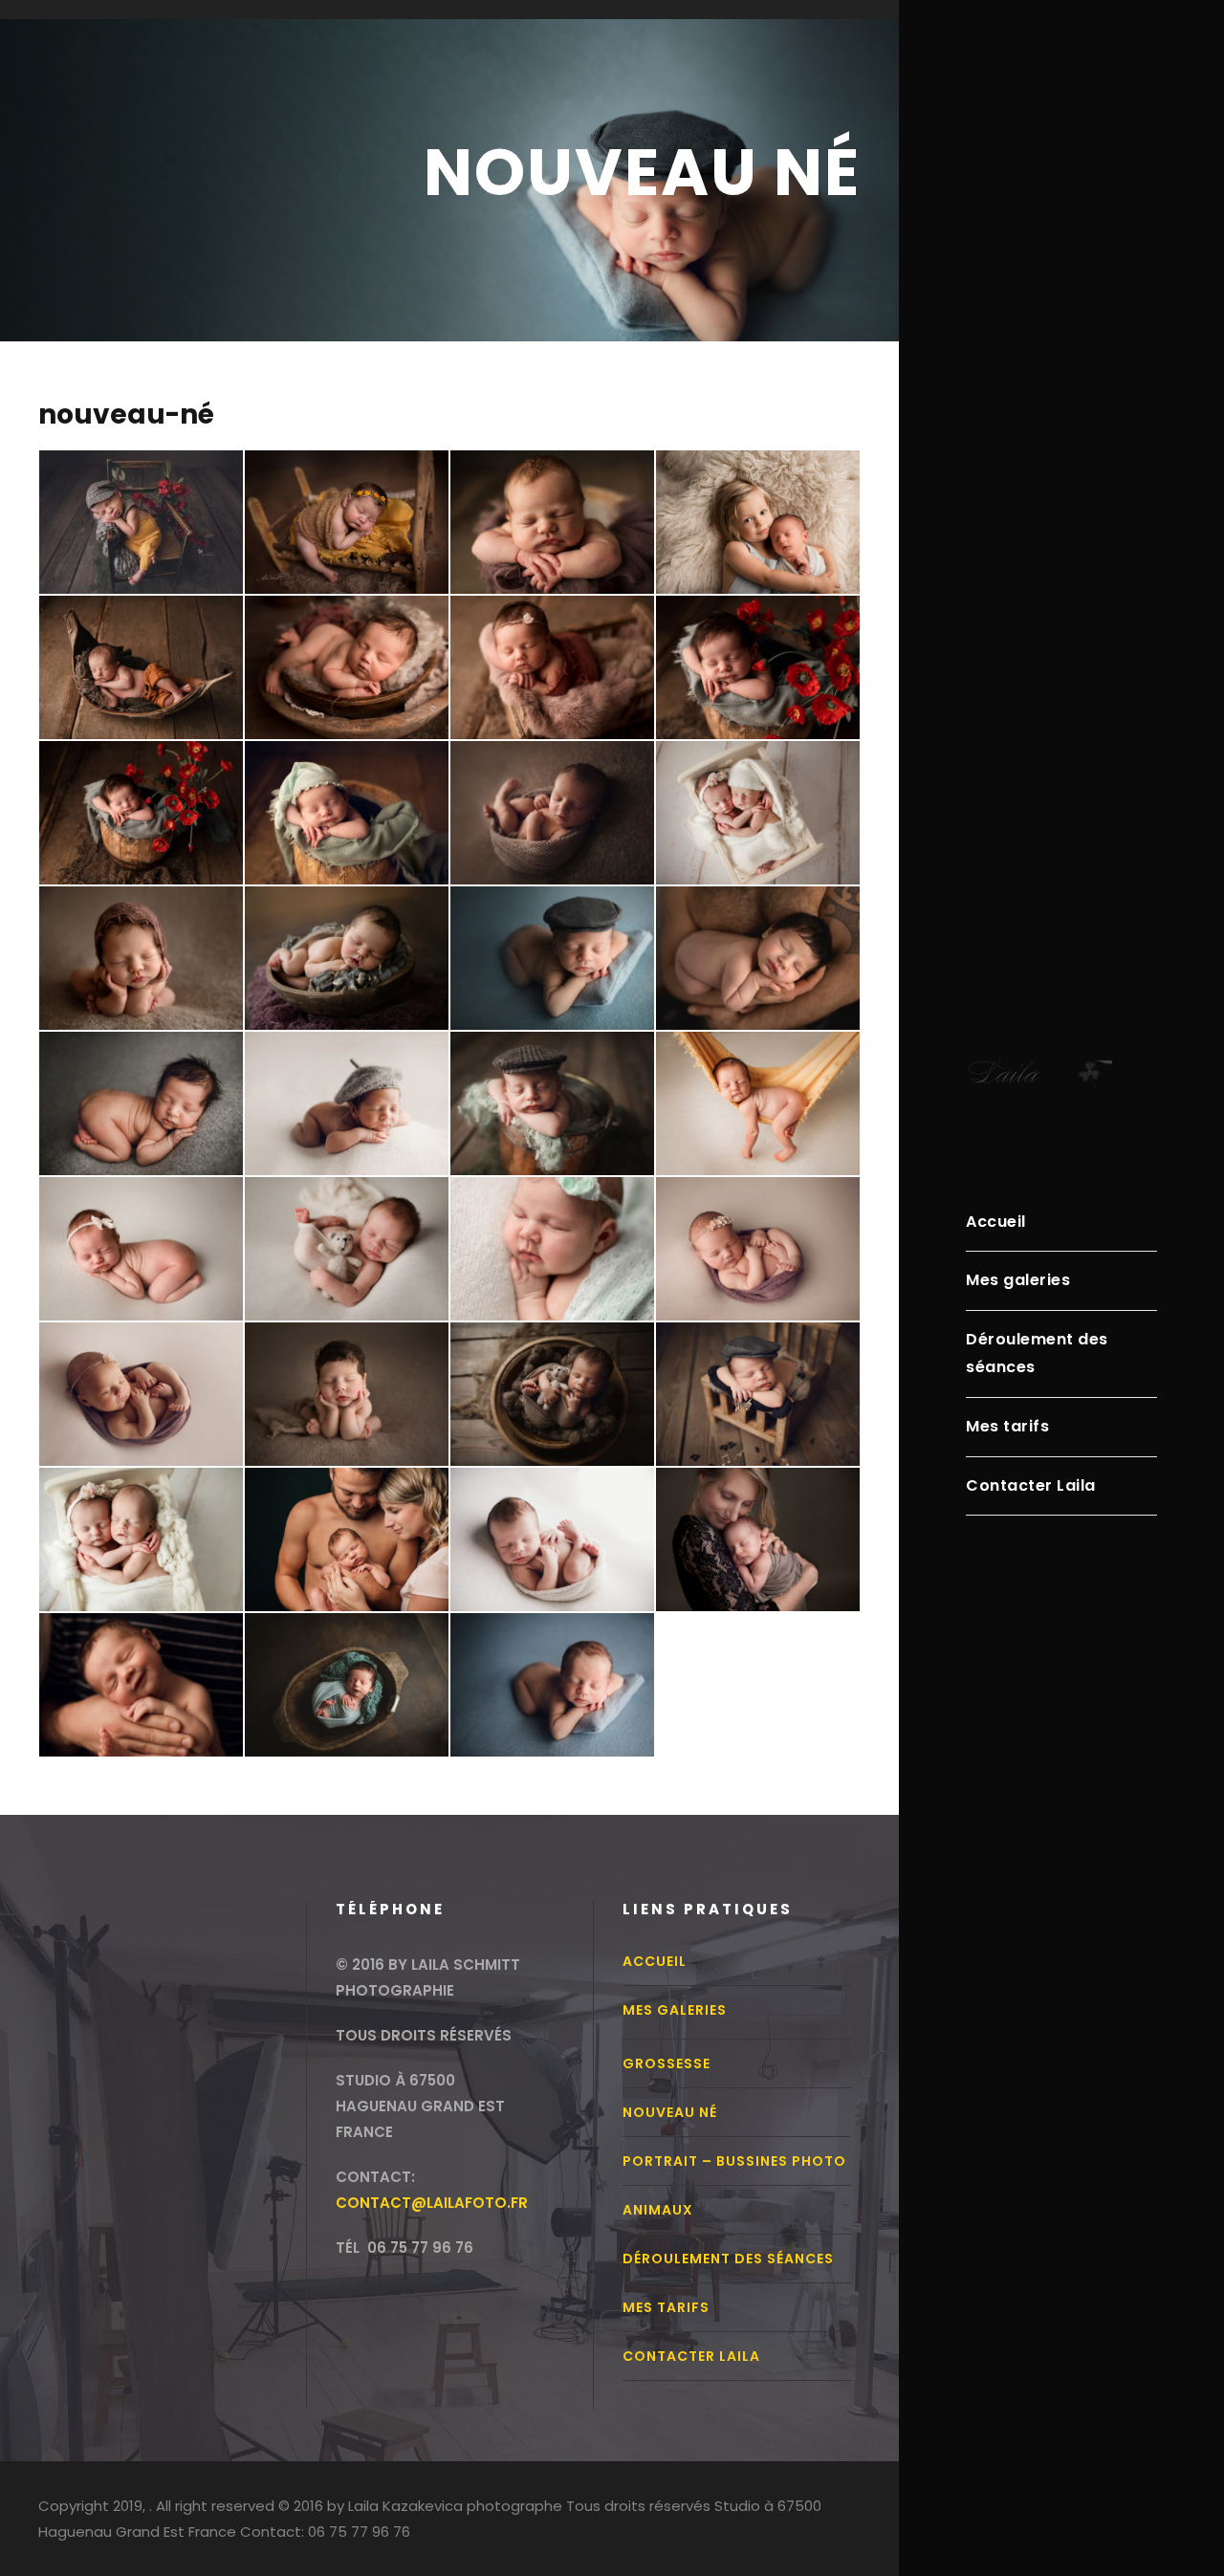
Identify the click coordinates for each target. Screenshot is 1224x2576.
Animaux (658, 2210)
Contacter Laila (1031, 1485)
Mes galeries (1018, 1280)
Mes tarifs (1007, 1426)
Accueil (996, 1222)
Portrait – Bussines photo (734, 2161)
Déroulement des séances (1037, 1353)
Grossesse (667, 2063)
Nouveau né (670, 2112)
